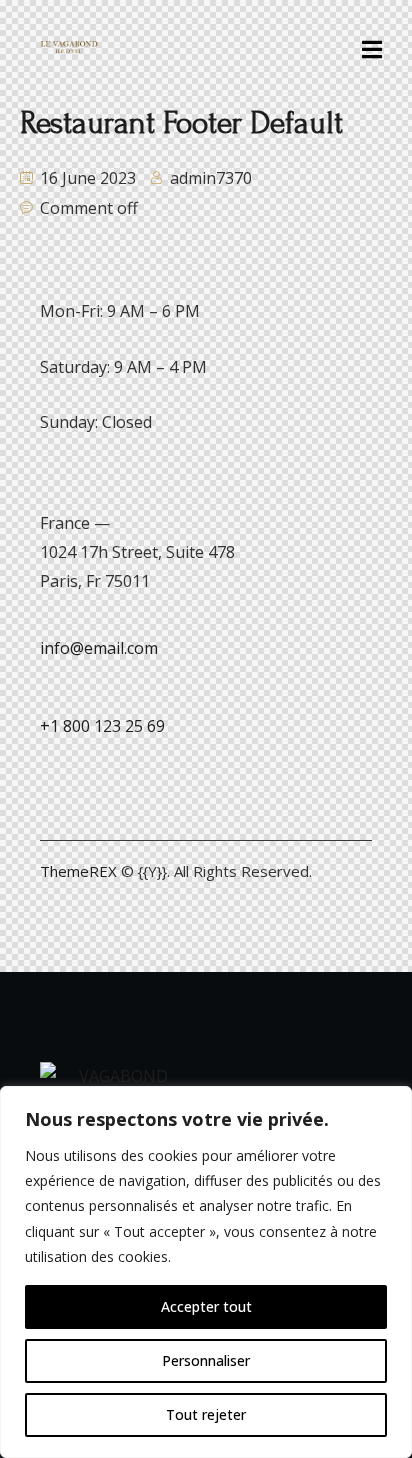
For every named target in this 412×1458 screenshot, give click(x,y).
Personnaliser (206, 1360)
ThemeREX (78, 871)
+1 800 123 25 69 (102, 726)
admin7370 (211, 178)
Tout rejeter (206, 1414)
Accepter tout (206, 1306)
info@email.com (99, 648)
